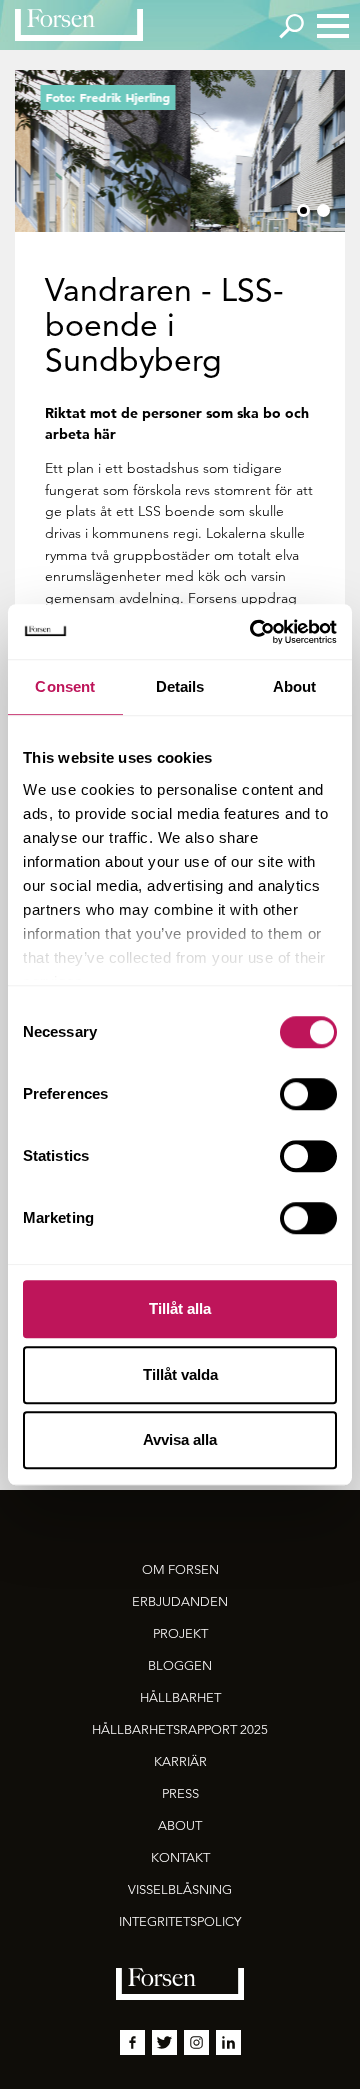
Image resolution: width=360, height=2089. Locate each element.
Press (180, 1793)
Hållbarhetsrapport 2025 (180, 1729)
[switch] (308, 1094)
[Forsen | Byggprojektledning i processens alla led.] (79, 25)
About (180, 1825)
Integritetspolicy (180, 1921)
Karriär (180, 1761)
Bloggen (180, 1665)
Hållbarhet (180, 1697)
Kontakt (180, 1857)
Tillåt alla (180, 1308)
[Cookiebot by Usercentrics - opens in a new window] (254, 632)
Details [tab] (180, 686)
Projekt (180, 1633)
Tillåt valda (180, 1374)
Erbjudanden (180, 1601)
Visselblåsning (180, 1889)
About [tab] (295, 686)
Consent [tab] (65, 686)
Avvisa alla (180, 1439)
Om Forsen (180, 1569)
